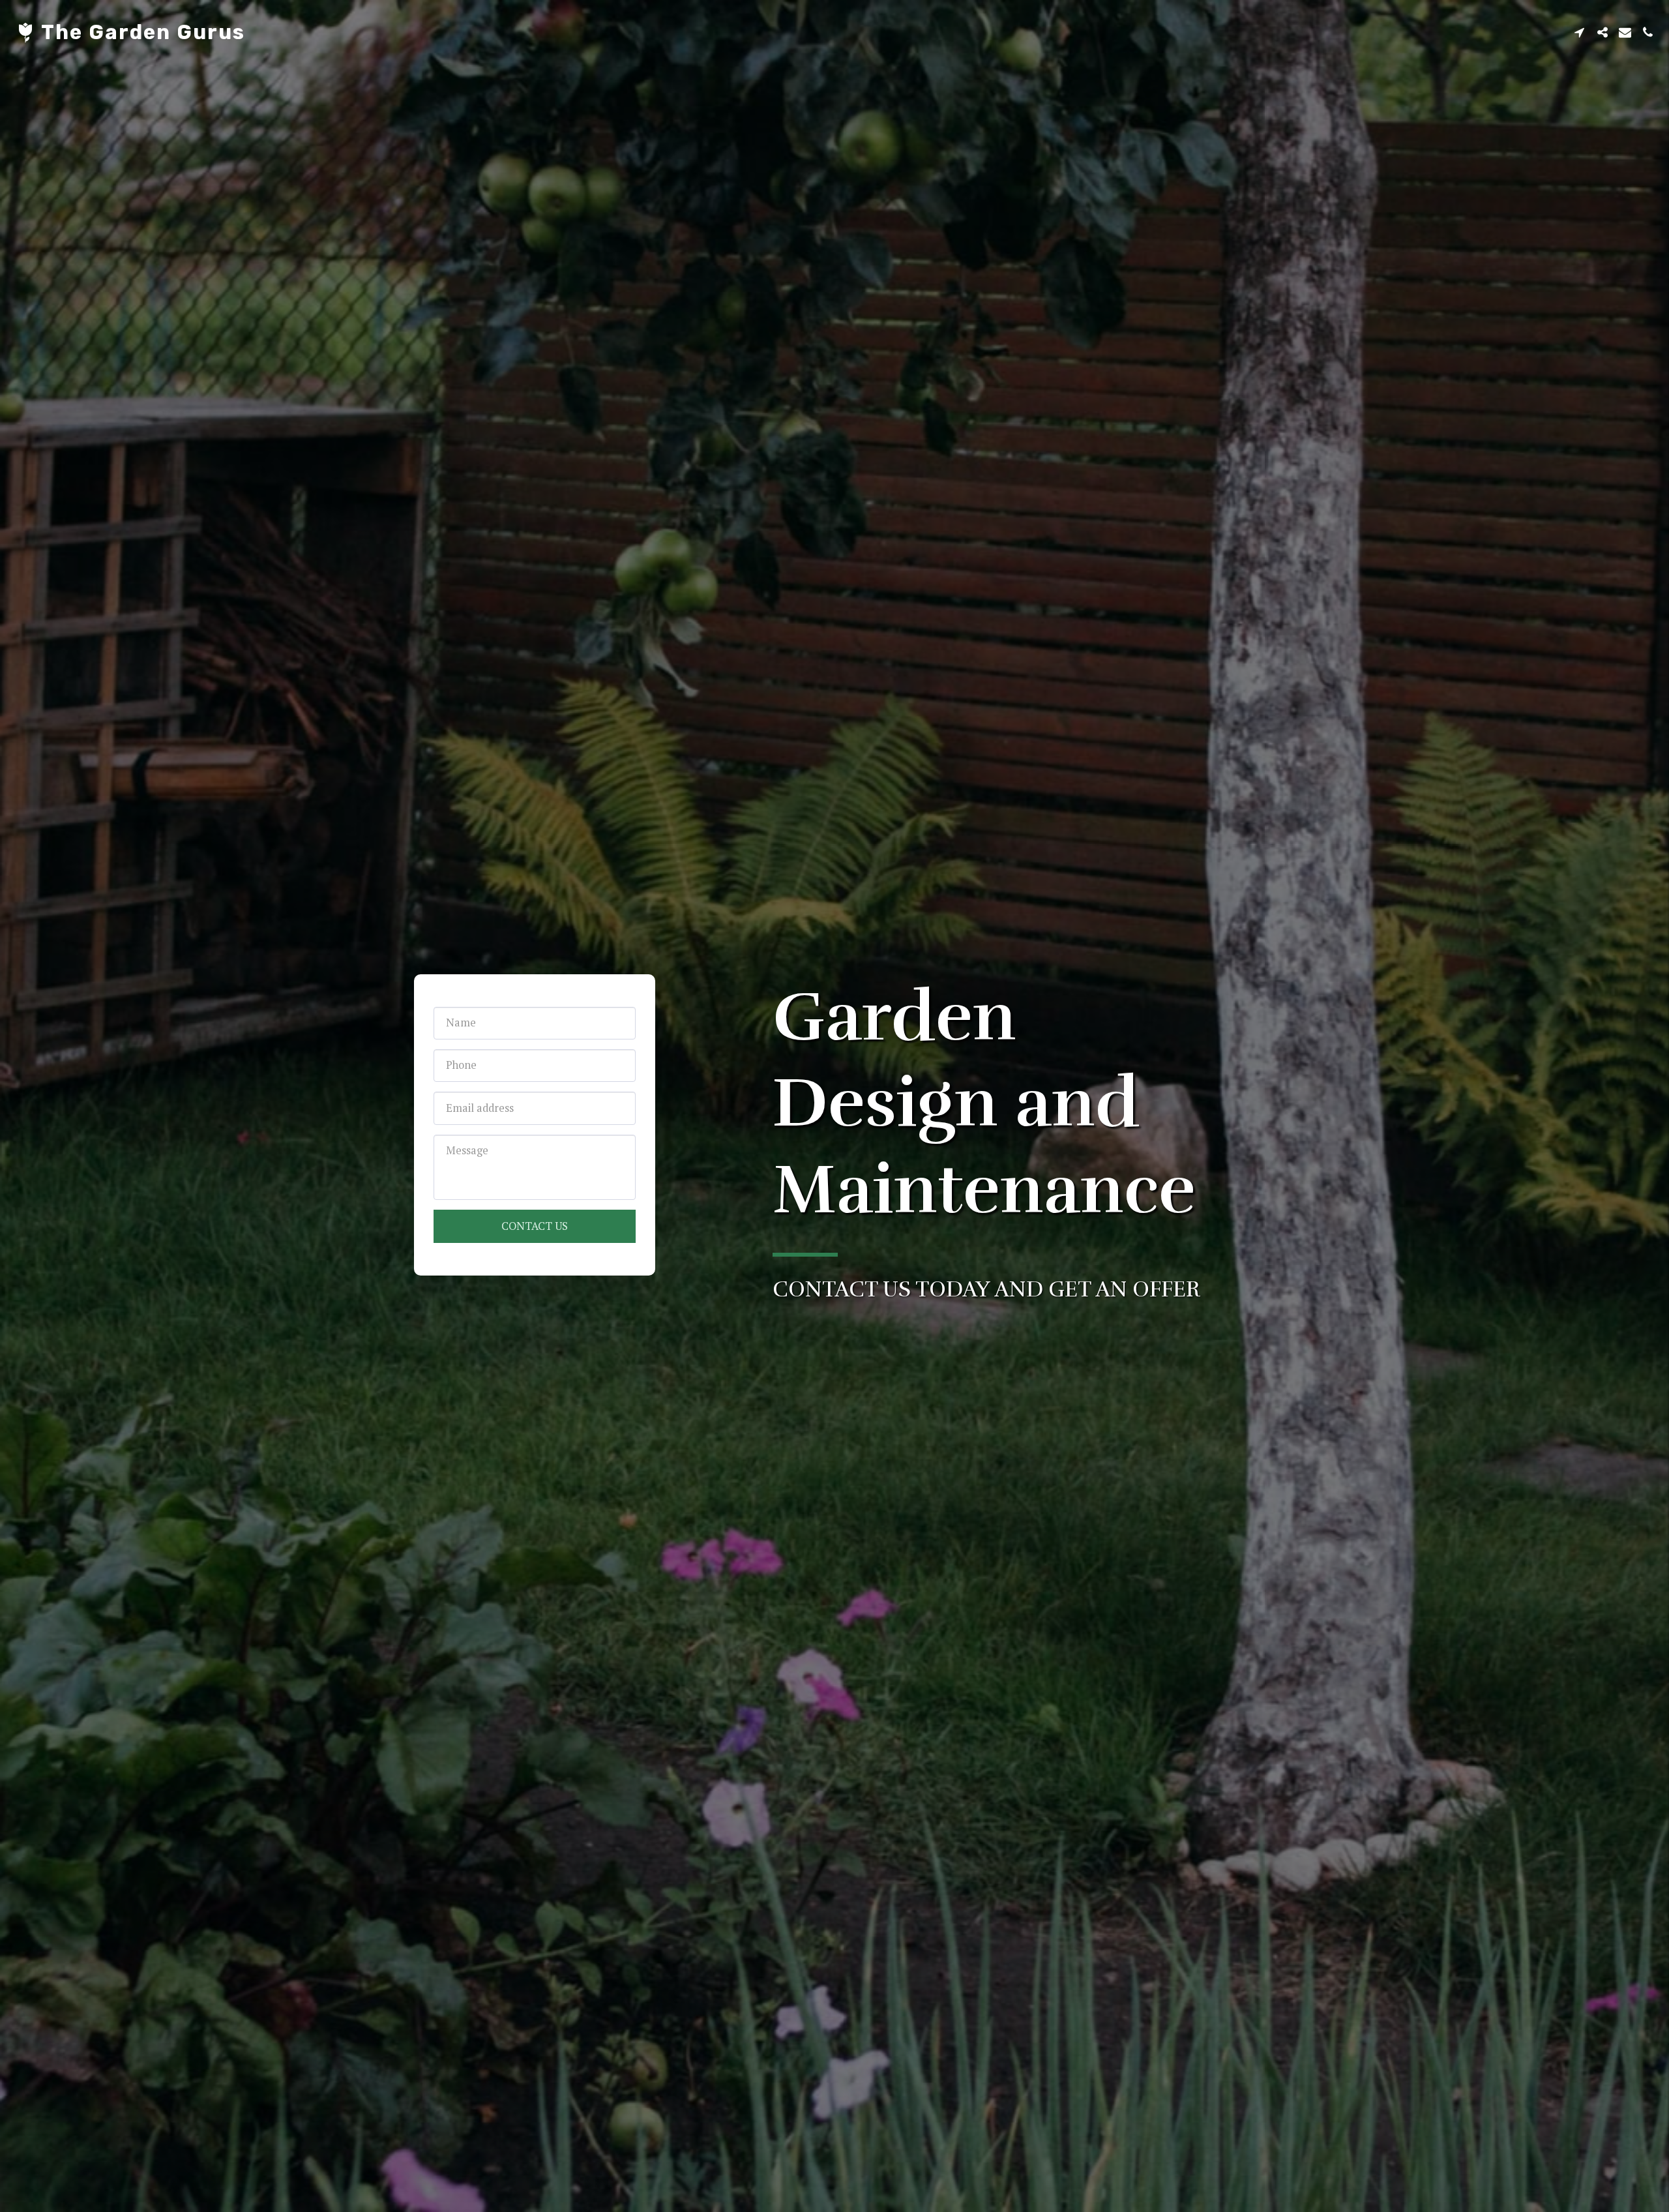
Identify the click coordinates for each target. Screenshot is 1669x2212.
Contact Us (535, 1226)
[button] (1579, 32)
